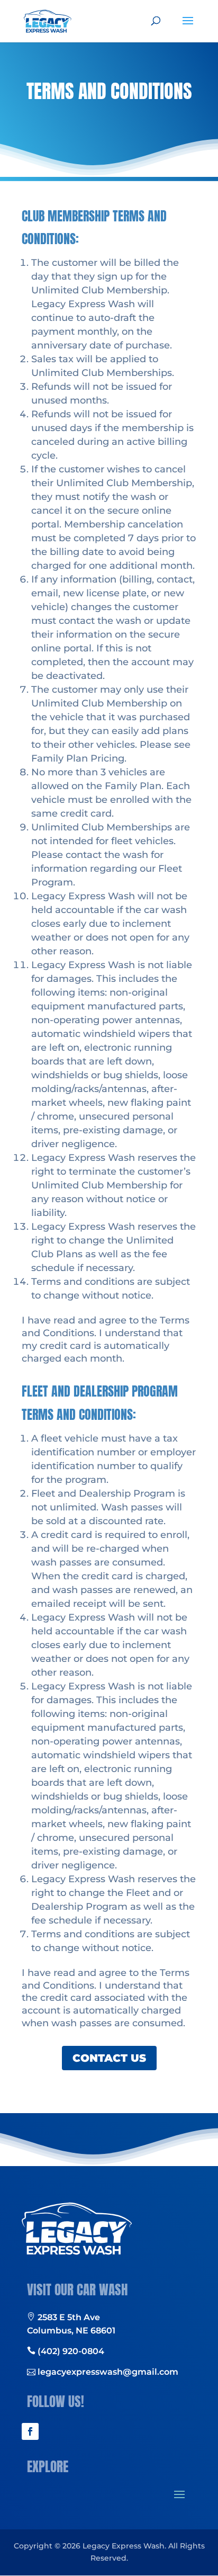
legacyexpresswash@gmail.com (107, 2372)
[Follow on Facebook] (30, 2431)
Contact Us (109, 2058)
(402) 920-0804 (70, 2351)
